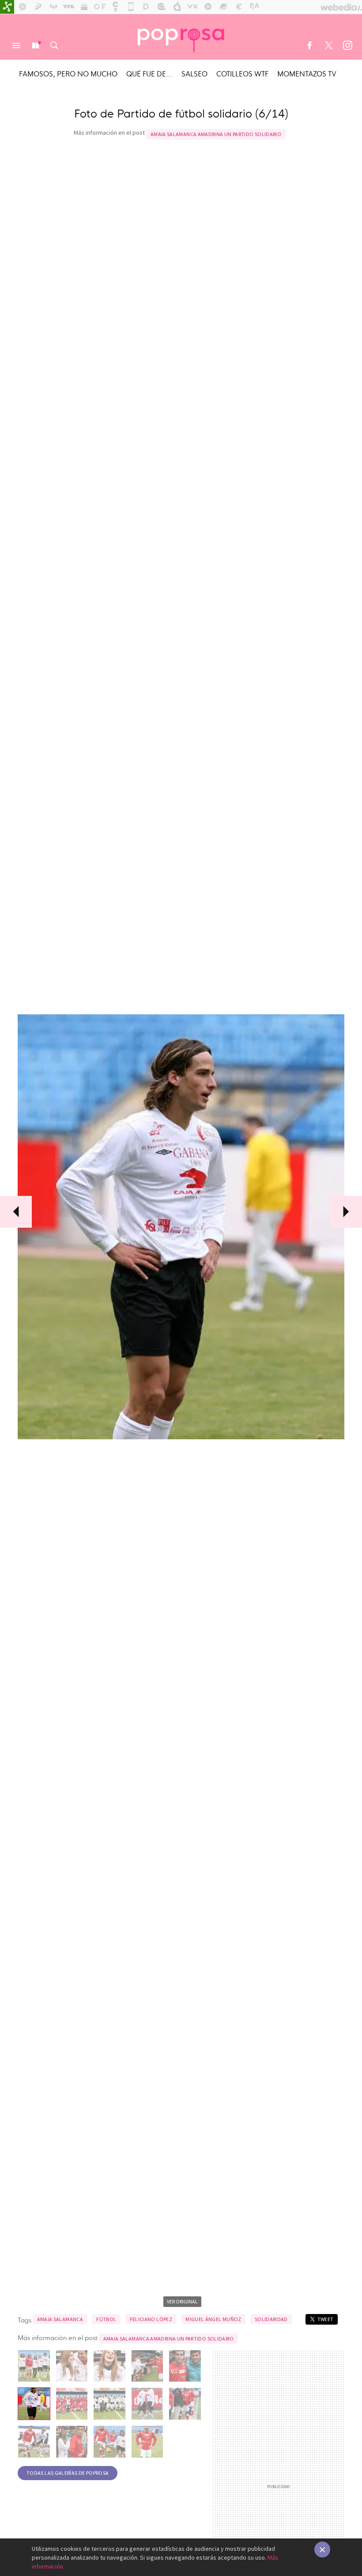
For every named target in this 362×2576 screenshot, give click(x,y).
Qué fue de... (149, 73)
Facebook (309, 46)
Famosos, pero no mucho (68, 73)
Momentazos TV (307, 73)
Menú (16, 46)
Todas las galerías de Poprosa (68, 2473)
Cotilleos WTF (242, 73)
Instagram (347, 46)
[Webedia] (341, 7)
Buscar (54, 46)
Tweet (326, 2319)
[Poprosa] (181, 37)
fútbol (106, 2319)
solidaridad (271, 2319)
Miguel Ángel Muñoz (213, 2319)
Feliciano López (151, 2319)
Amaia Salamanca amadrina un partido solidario (216, 134)
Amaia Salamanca (60, 2319)
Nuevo (35, 46)
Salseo (194, 73)
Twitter (328, 46)
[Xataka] (7, 7)
